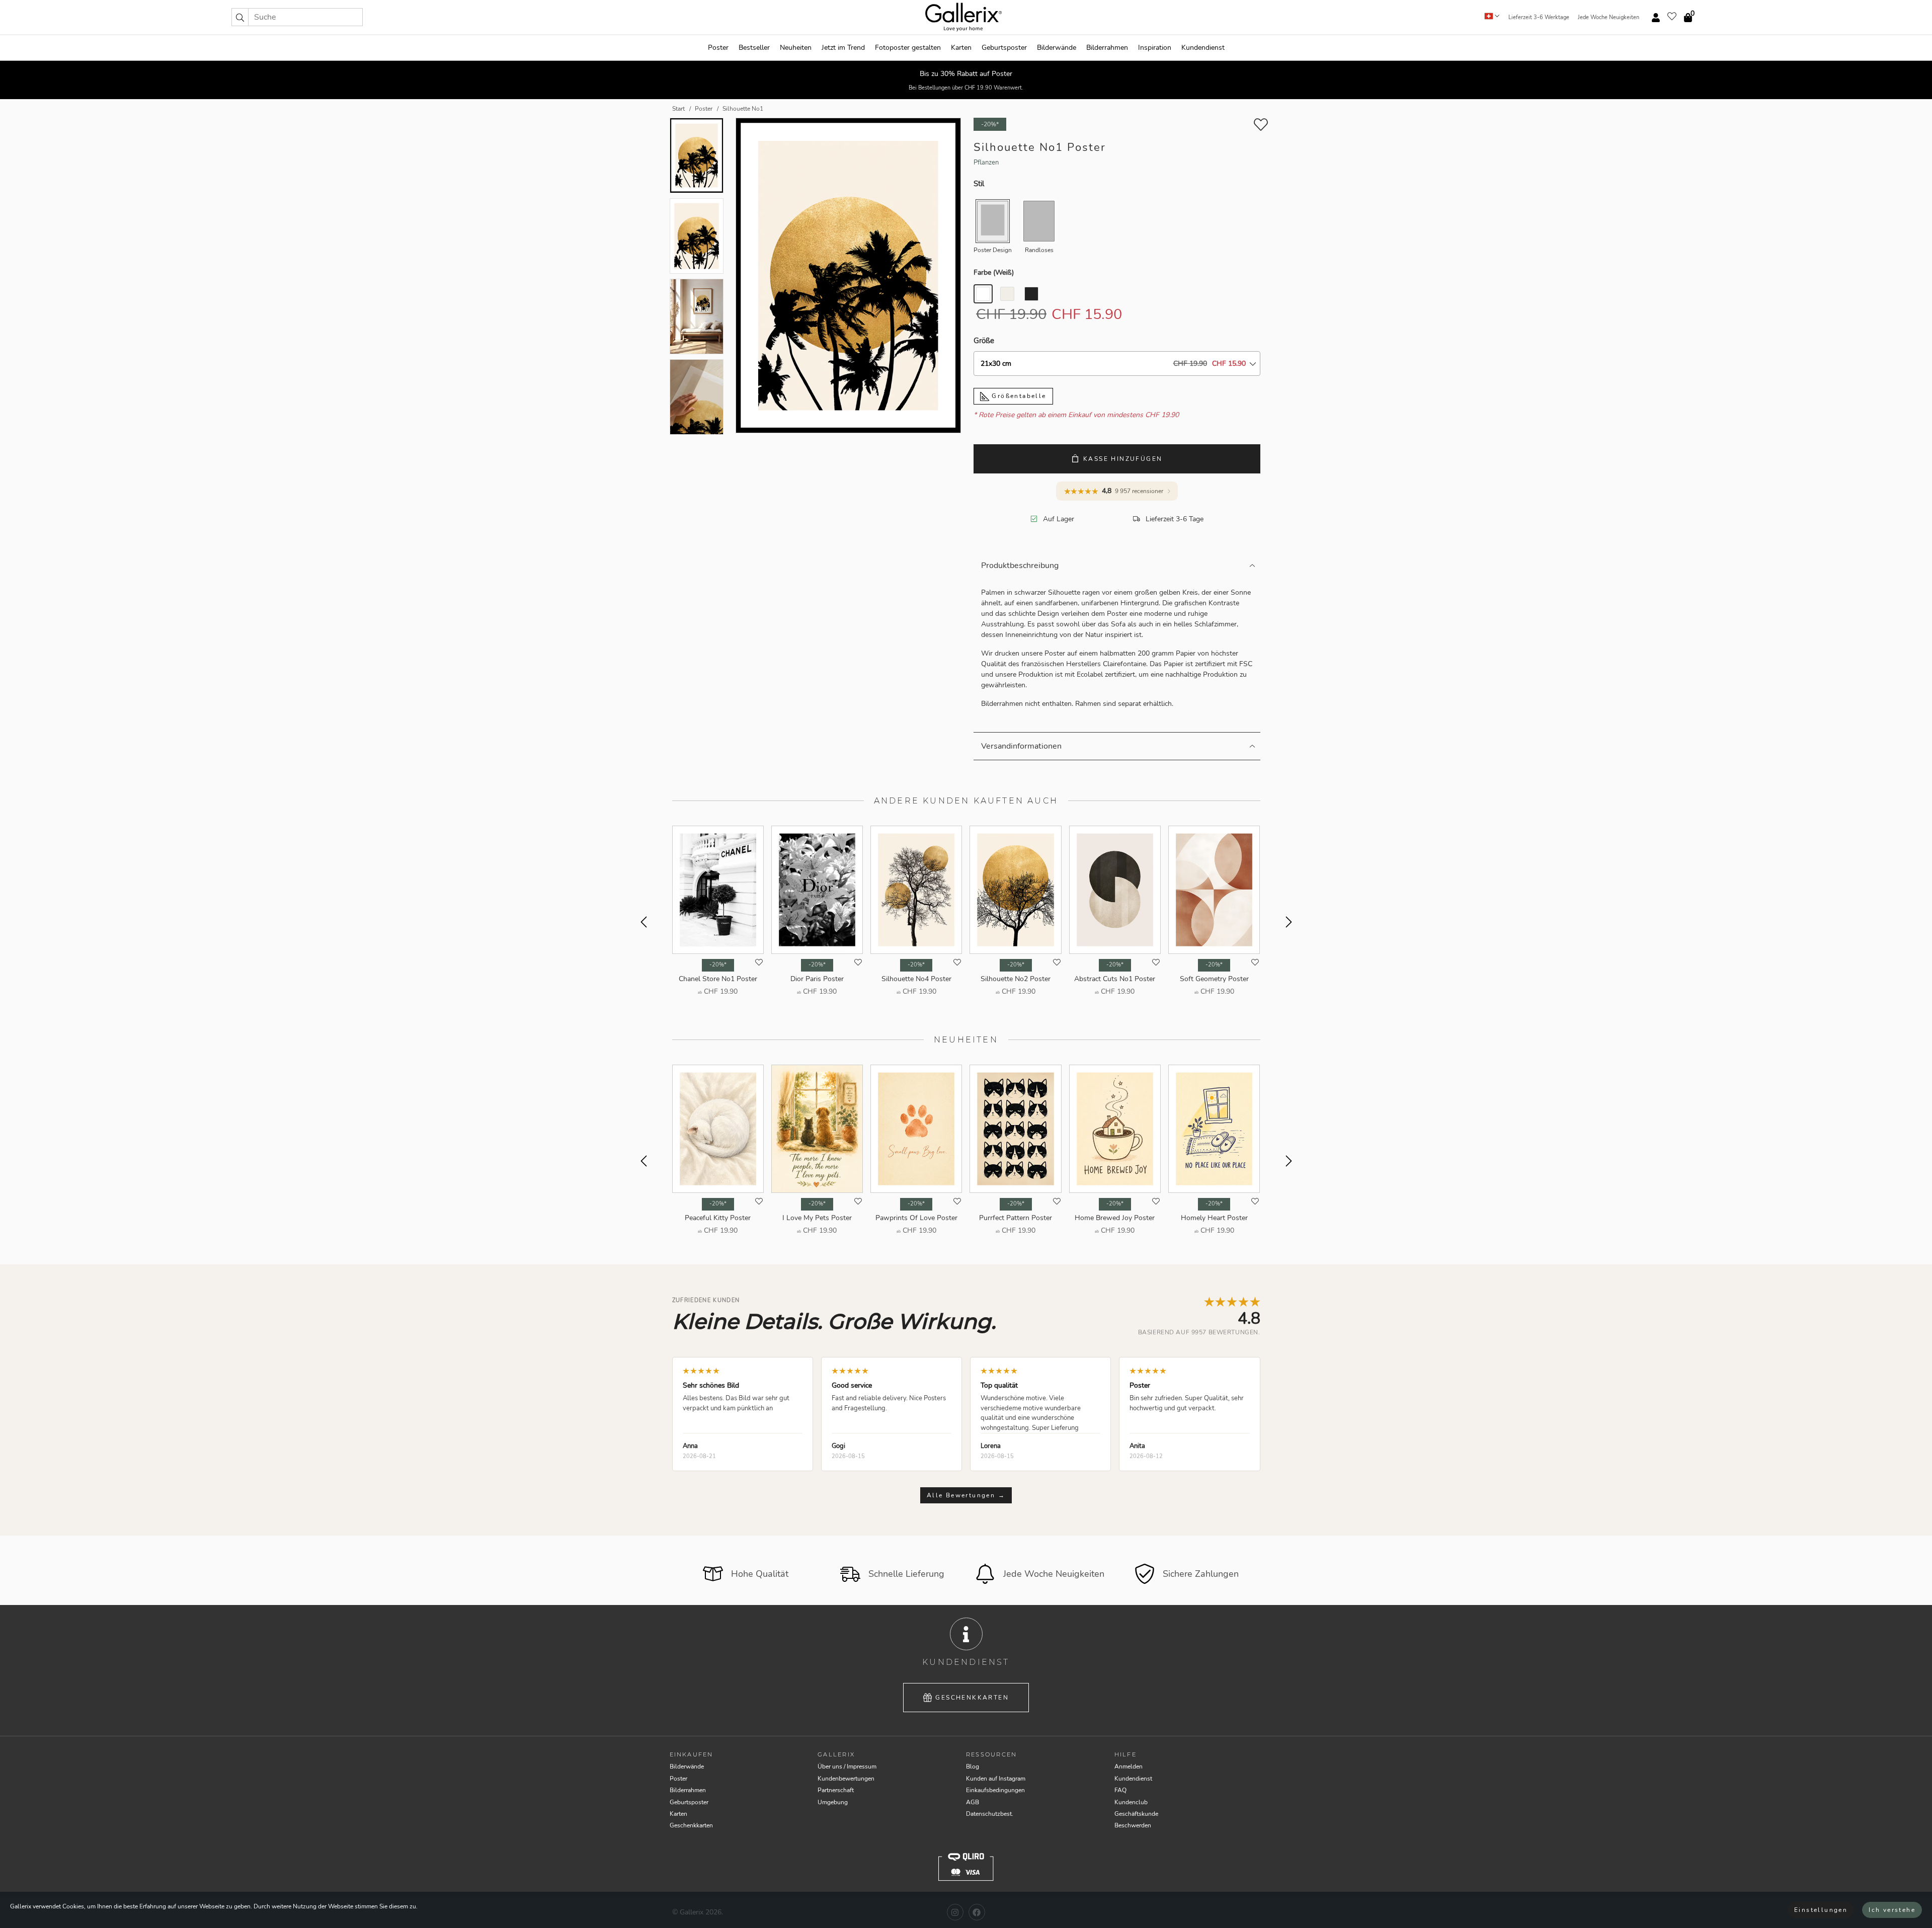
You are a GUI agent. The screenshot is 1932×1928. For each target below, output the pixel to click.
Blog (973, 1766)
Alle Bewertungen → (966, 1495)
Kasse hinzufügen (1123, 459)
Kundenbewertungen (846, 1779)
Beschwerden (1133, 1825)
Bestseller (754, 48)
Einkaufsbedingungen (995, 1790)
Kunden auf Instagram (996, 1779)
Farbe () (994, 272)
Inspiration (1155, 48)
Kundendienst (1203, 48)
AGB (973, 1802)
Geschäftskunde (1136, 1814)
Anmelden (1129, 1766)
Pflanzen (986, 163)
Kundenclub (1131, 1802)
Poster (718, 48)
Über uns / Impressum (847, 1766)
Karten (961, 48)
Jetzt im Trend (843, 48)
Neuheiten (796, 48)
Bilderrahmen (1107, 48)
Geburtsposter (1004, 48)
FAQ (1120, 1790)
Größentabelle (1018, 396)
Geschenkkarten (972, 1698)
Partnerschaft (836, 1790)
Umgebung (833, 1802)
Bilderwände (1057, 48)
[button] (240, 17)
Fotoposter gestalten (908, 48)
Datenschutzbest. (990, 1814)
